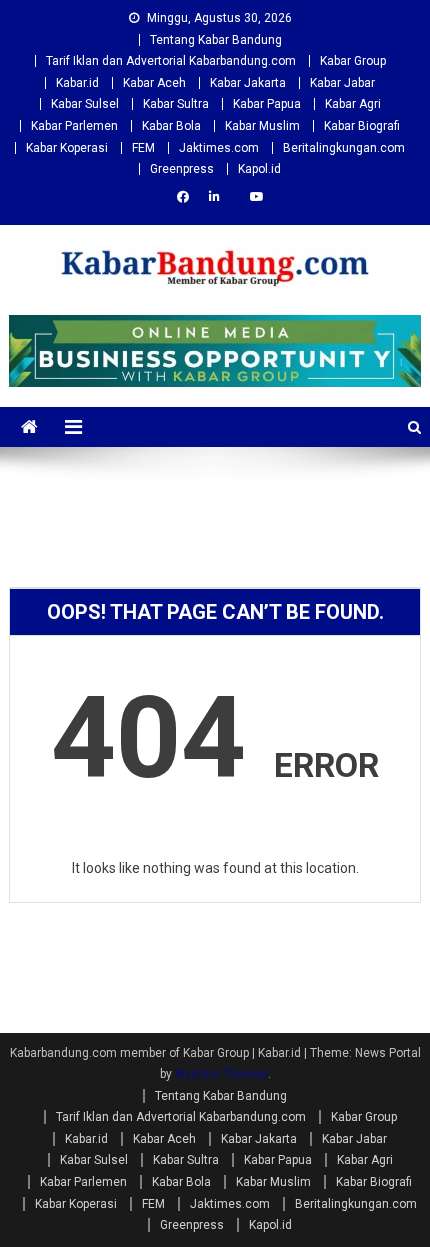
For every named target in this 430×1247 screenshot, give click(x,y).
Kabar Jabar (342, 83)
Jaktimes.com (219, 148)
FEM (143, 148)
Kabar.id (77, 83)
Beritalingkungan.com (344, 148)
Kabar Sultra (176, 104)
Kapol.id (259, 169)
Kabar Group (353, 61)
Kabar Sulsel (85, 104)
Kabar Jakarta (248, 83)
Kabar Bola (171, 126)
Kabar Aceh (154, 83)
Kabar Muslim (262, 126)
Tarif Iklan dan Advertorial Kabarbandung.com (171, 61)
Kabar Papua (267, 104)
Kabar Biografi (362, 126)
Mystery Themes (221, 1074)
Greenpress (182, 169)
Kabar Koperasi (67, 148)
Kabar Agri (353, 104)
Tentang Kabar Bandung (216, 40)
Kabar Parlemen (74, 126)
